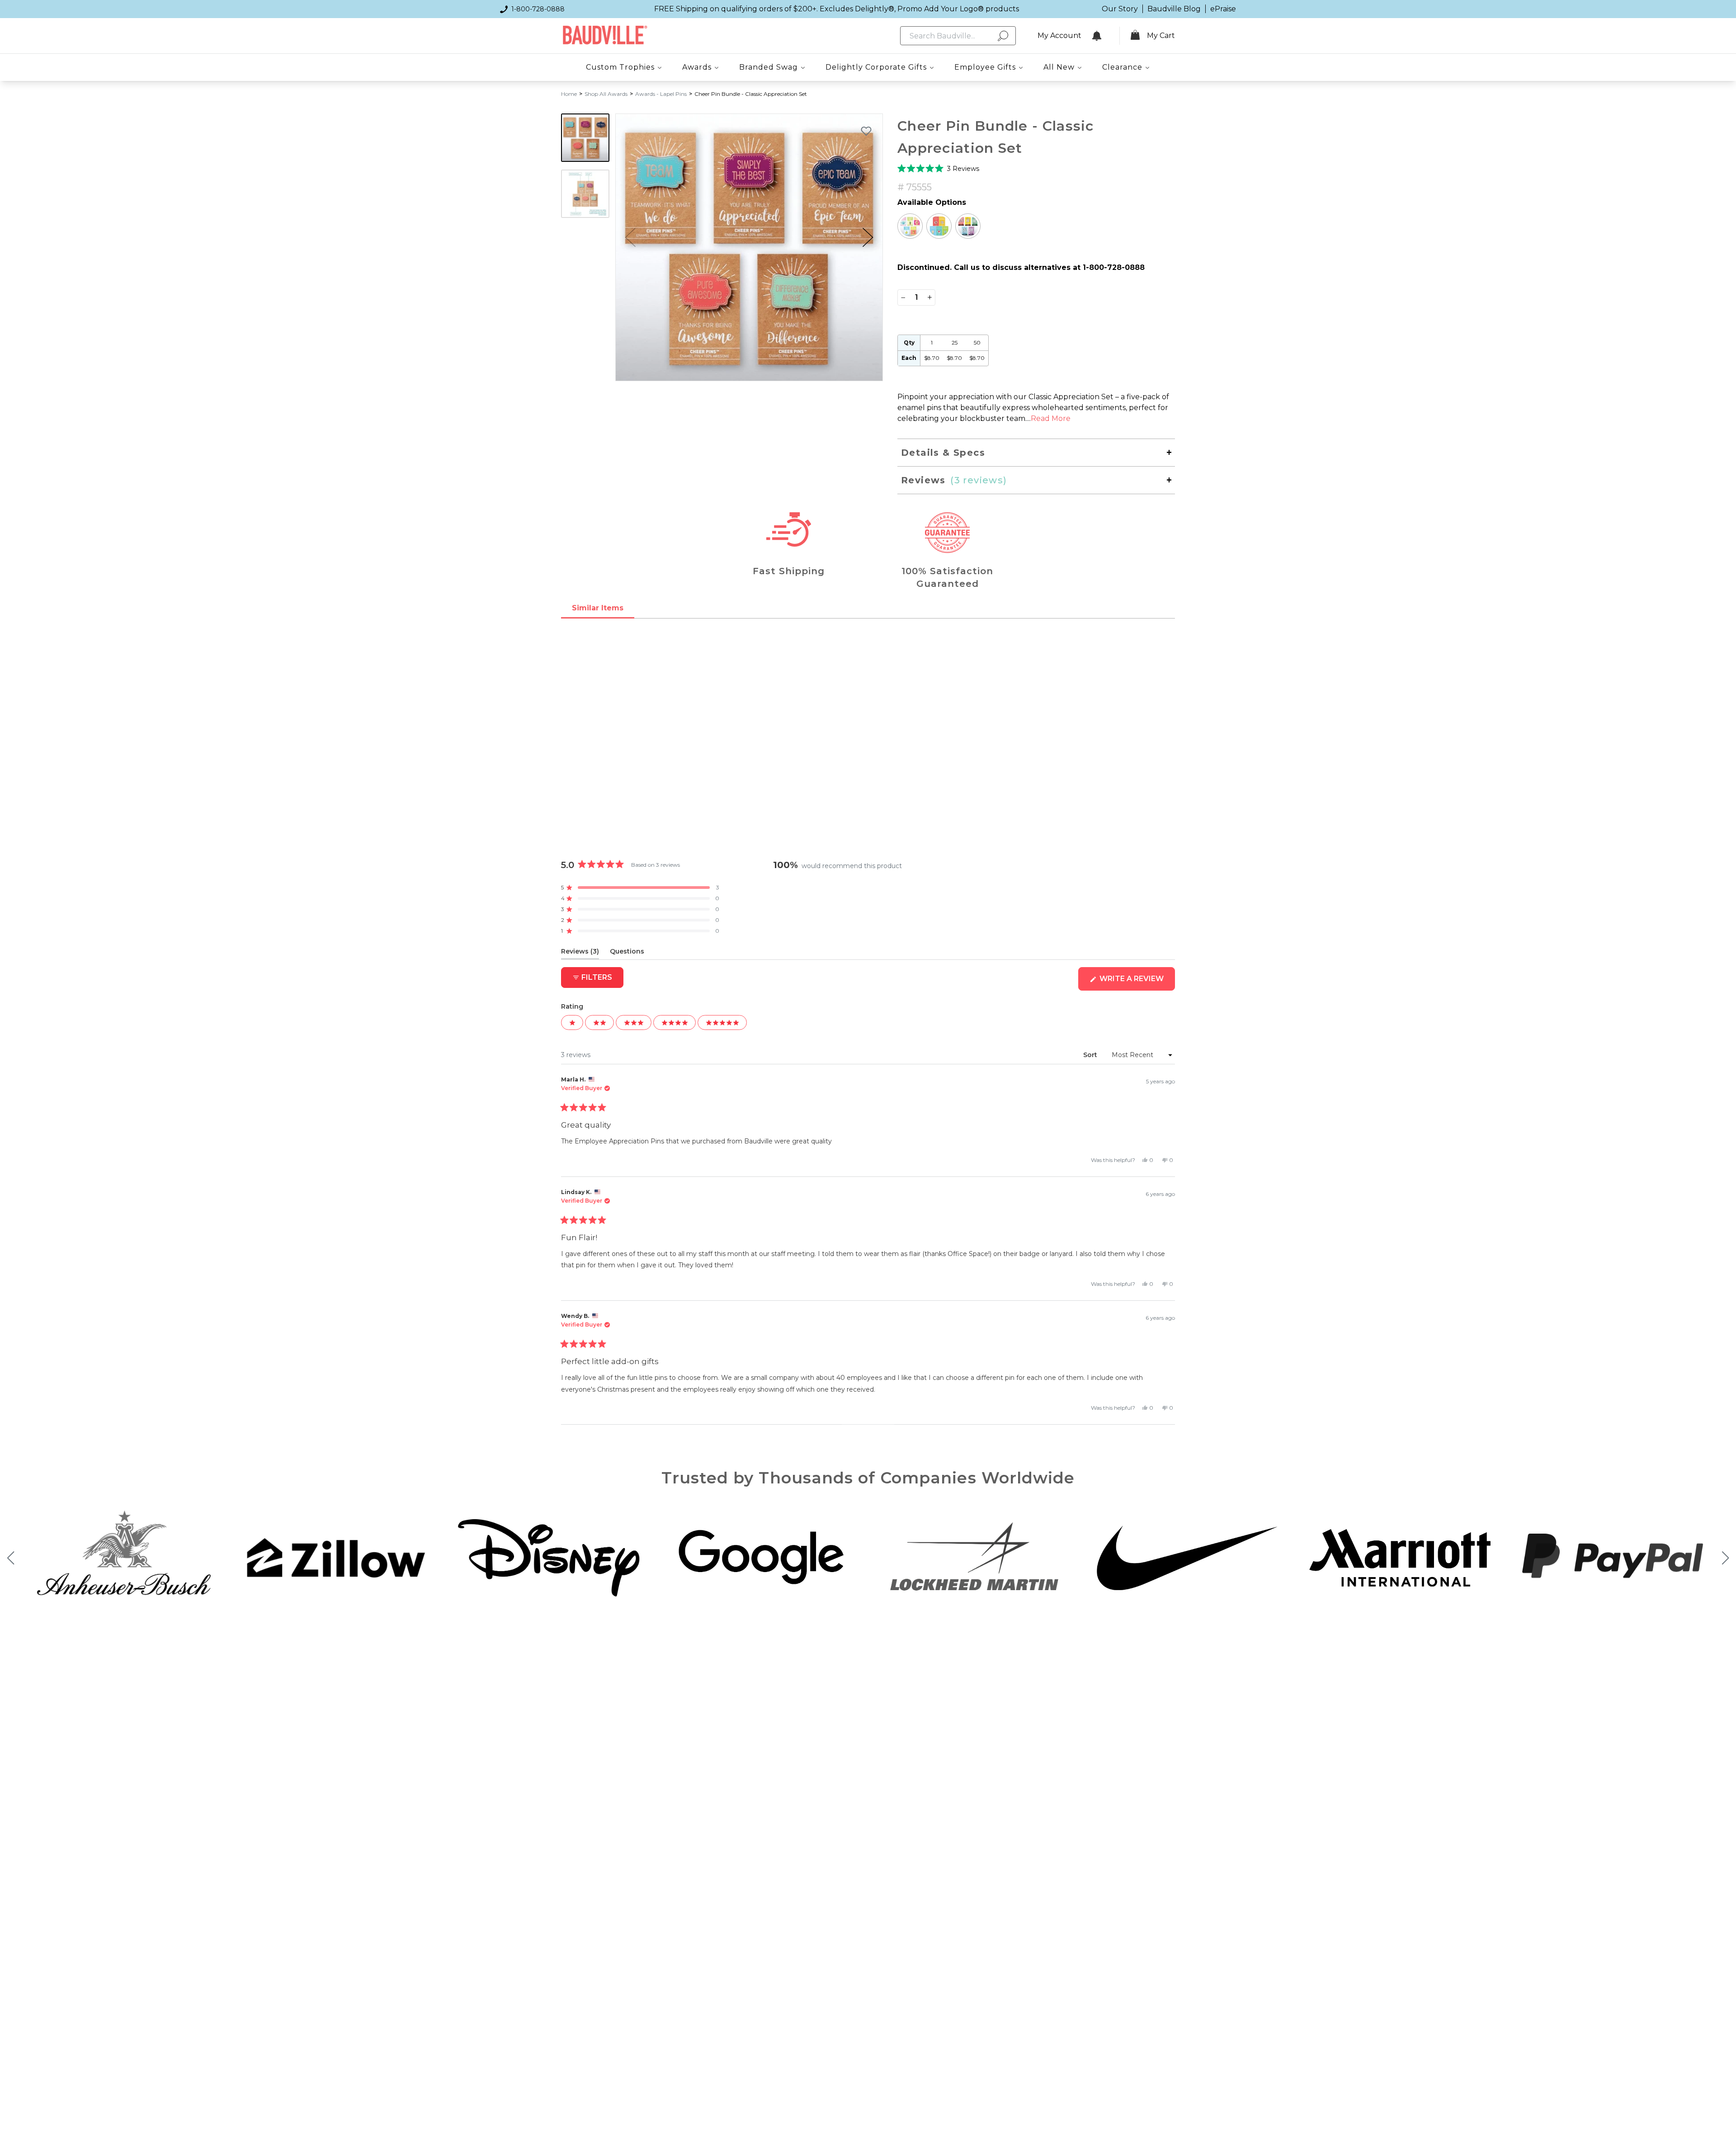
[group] (749, 247)
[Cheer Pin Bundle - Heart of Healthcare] (939, 226)
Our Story (1120, 9)
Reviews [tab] (580, 953)
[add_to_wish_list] (866, 131)
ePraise (1223, 9)
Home (569, 94)
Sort (1091, 1055)
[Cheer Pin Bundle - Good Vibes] (910, 226)
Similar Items (598, 608)
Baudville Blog (1174, 9)
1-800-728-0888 (538, 9)
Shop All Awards (606, 94)
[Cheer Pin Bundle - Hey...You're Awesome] (968, 226)
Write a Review (1136, 982)
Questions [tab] (627, 953)
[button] (868, 237)
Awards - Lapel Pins (661, 94)
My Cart (1161, 35)
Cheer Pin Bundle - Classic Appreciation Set (751, 94)
